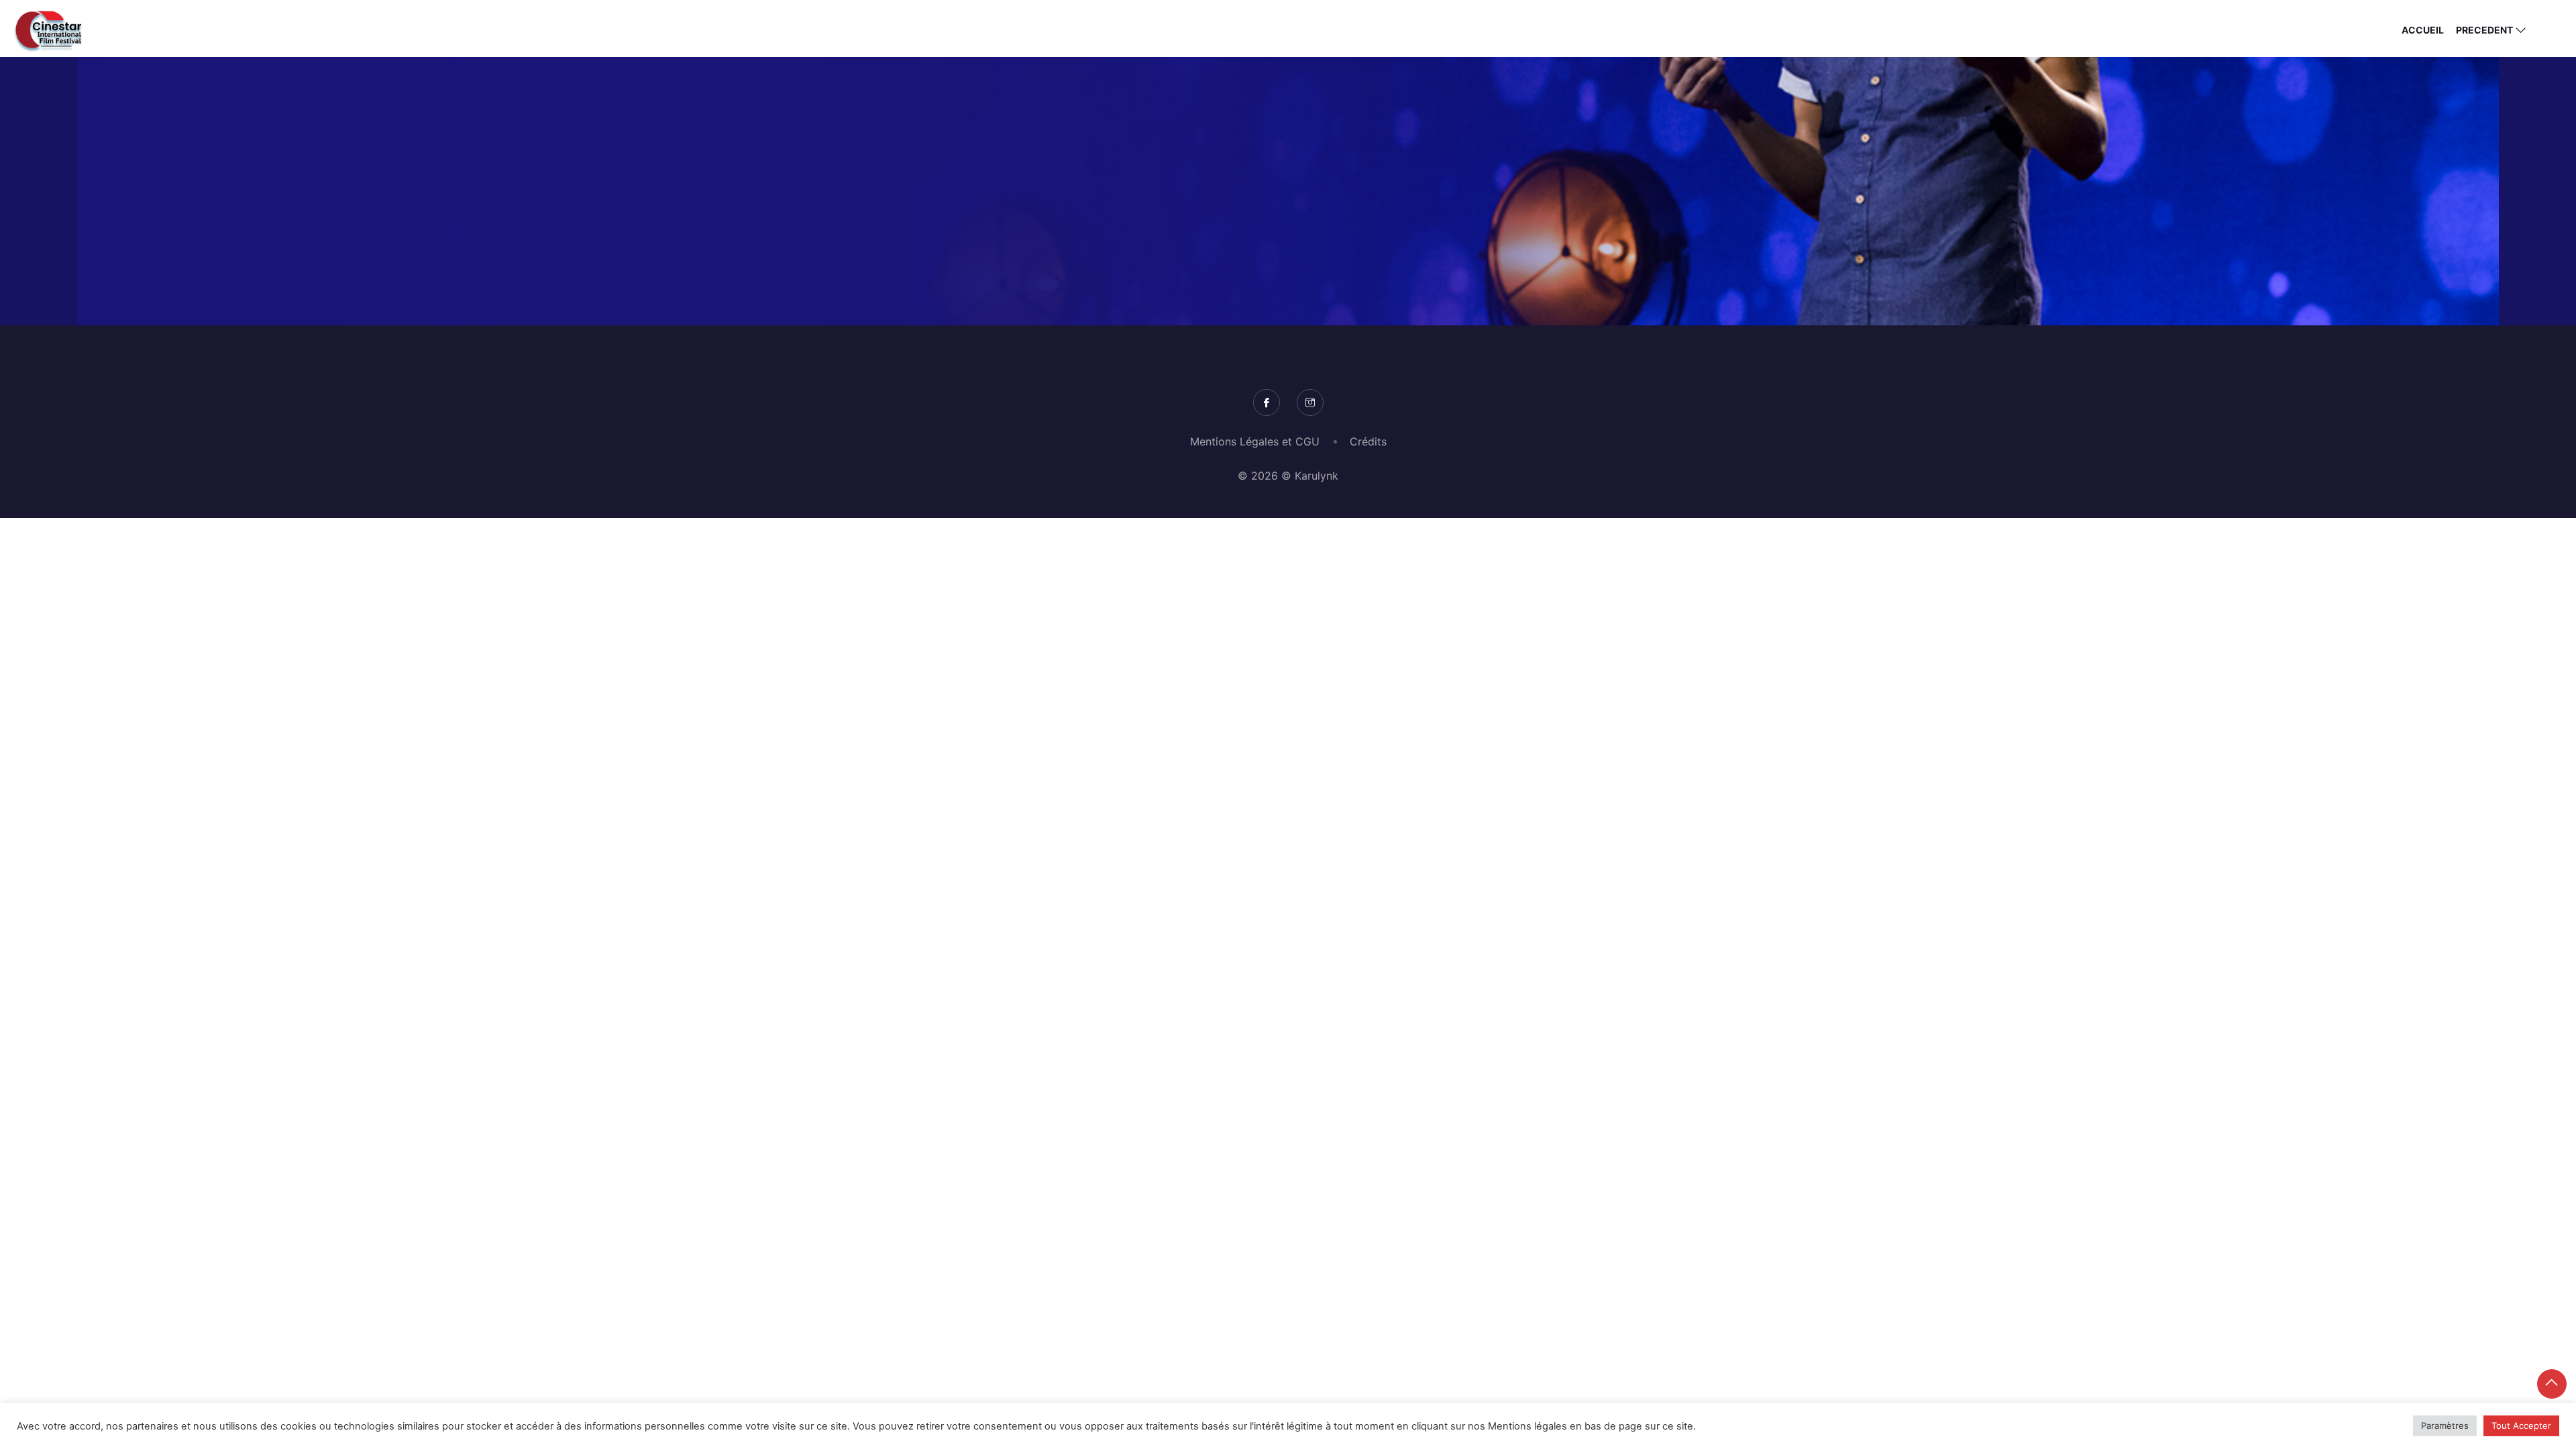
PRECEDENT (2484, 30)
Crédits (1368, 441)
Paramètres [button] (2445, 1426)
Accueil (2423, 30)
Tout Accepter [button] (2521, 1426)
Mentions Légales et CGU (1255, 441)
